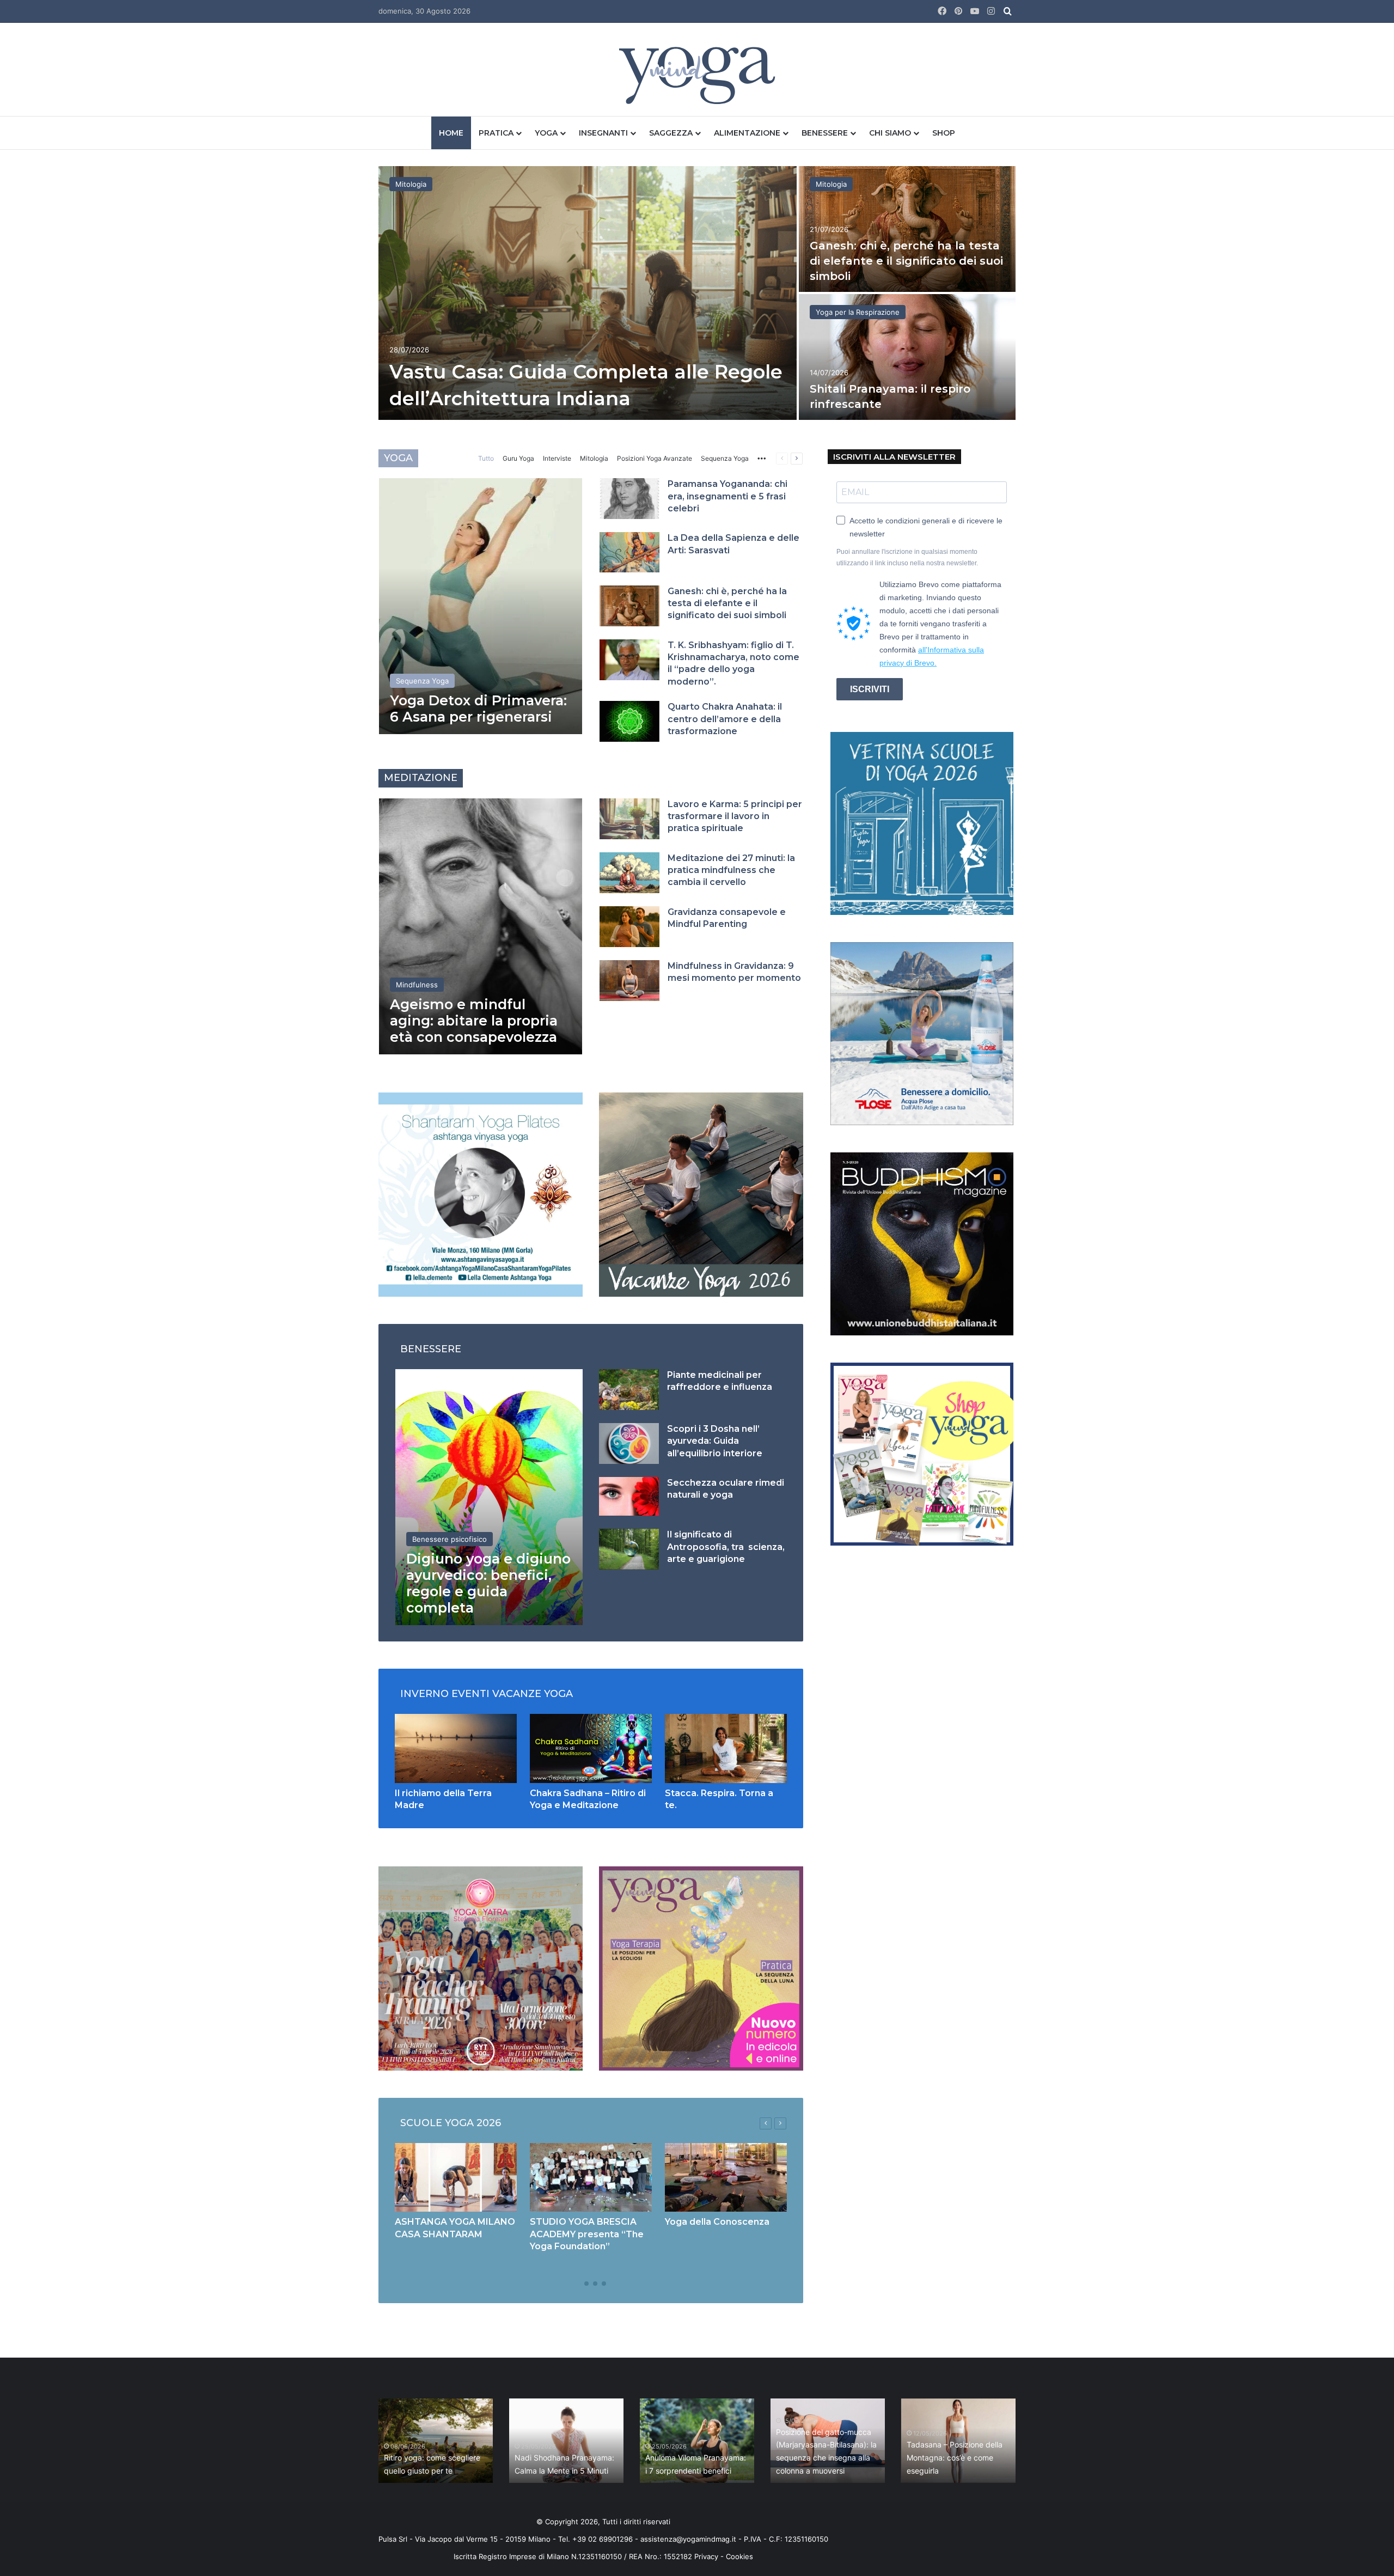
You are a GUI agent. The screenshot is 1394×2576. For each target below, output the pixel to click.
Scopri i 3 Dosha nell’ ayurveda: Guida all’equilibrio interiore (715, 1441)
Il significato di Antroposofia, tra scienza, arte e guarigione (726, 1547)
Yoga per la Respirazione (858, 312)
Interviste (557, 458)
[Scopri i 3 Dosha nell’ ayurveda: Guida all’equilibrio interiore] (629, 1443)
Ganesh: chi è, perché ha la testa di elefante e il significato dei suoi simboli (906, 261)
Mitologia (411, 184)
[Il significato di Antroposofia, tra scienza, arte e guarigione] (629, 1549)
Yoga (546, 133)
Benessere (825, 133)
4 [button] (604, 2284)
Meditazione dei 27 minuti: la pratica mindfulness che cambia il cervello (731, 870)
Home (451, 133)
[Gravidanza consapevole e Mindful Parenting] (629, 927)
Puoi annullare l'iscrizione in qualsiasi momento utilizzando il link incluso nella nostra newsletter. (907, 557)
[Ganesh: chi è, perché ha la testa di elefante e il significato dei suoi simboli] (907, 229)
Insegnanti (603, 133)
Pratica (496, 133)
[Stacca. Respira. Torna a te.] (726, 1748)
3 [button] (595, 2284)
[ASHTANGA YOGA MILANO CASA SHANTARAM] (456, 2177)
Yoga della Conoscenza (717, 2222)
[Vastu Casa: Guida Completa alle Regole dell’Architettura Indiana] (588, 293)
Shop (944, 133)
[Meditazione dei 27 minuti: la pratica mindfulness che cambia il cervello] (629, 873)
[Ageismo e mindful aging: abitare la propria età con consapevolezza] (481, 926)
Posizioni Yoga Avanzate (655, 458)
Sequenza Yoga (725, 458)
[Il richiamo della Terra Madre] (456, 1748)
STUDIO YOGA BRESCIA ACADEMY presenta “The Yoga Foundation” (587, 2234)
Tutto (486, 458)
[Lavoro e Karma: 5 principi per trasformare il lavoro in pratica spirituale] (629, 819)
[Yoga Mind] (697, 75)
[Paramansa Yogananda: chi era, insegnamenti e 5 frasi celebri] (629, 499)
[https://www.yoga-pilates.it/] (481, 1194)
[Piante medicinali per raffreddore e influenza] (629, 1390)
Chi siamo (890, 133)
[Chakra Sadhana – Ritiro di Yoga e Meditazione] (591, 1748)
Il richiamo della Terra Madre (434, 2471)
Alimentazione (747, 133)
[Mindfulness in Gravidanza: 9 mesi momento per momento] (629, 981)
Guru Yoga (518, 458)
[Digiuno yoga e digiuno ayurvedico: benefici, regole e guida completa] (489, 1497)
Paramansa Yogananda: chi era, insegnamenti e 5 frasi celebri (727, 496)
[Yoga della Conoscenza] (726, 2177)
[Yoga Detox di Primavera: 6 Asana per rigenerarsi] (481, 606)
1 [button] (578, 2284)
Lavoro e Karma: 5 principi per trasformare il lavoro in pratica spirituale (735, 816)
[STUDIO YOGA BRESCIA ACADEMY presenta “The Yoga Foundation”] (591, 2177)
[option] (697, 294)
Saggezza (671, 133)
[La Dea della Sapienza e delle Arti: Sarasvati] (629, 552)
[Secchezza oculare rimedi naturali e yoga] (629, 1496)
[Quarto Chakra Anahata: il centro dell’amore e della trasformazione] (629, 721)
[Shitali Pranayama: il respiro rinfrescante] (907, 357)
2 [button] (586, 2284)
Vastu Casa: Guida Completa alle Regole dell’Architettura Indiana (565, 2458)
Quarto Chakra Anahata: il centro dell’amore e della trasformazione (725, 719)
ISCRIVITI (870, 689)
